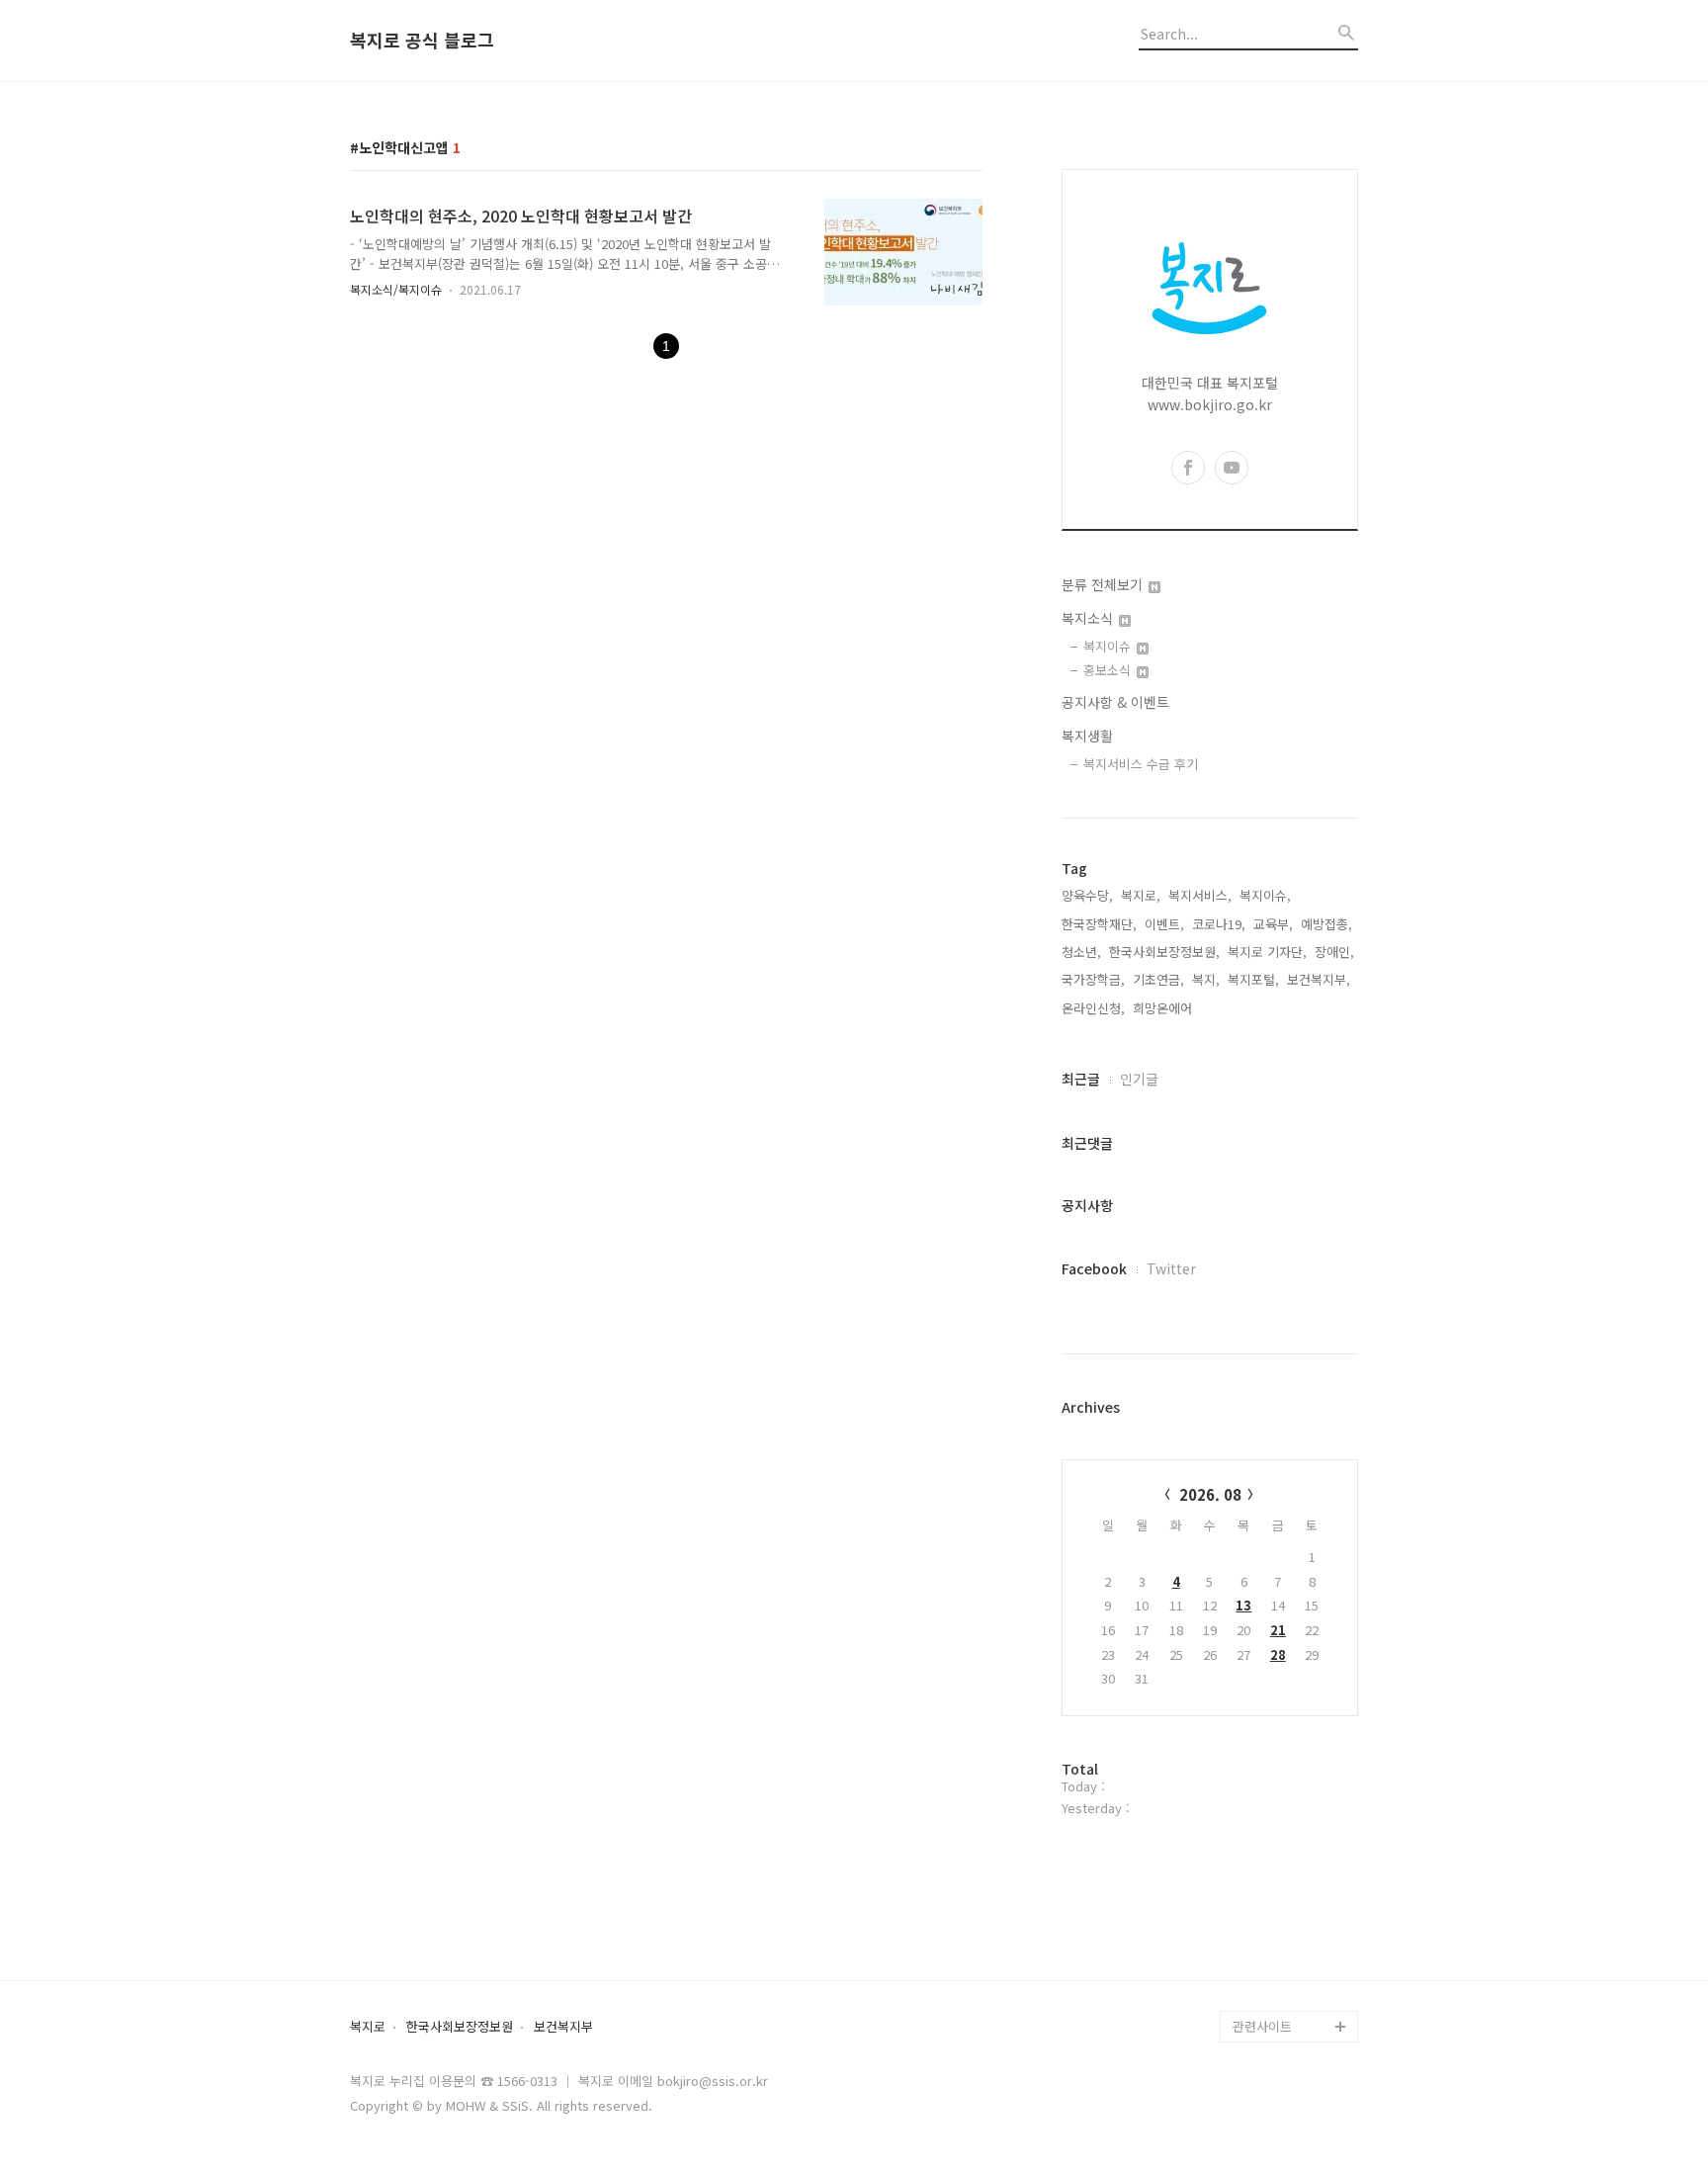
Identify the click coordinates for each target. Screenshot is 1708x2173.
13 (1243, 1605)
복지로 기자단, (1267, 952)
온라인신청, (1093, 1008)
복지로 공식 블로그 (422, 41)
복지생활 (1087, 736)
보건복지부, (1319, 979)
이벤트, (1164, 924)
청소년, (1081, 952)
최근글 (1081, 1079)
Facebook (1094, 1268)
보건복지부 (563, 2027)
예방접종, (1326, 924)
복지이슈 (1109, 646)
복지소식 (1089, 618)
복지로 (368, 2027)
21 (1278, 1630)
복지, (1206, 979)
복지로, (1141, 895)
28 (1278, 1654)
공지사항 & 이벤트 (1115, 702)
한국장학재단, (1099, 924)
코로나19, (1219, 924)
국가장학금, (1093, 979)
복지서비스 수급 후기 (1141, 764)
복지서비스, (1200, 895)
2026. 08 (1210, 1494)
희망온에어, (1164, 1008)
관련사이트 (1262, 2026)
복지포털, (1253, 979)
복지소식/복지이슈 (396, 289)
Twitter (1171, 1268)
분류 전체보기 (1104, 584)
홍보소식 (1109, 670)
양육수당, (1087, 895)
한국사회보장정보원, (1164, 952)
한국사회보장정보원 (460, 2027)
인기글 (1139, 1079)
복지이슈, (1265, 895)
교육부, (1273, 924)
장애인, (1334, 952)
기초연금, (1158, 979)
